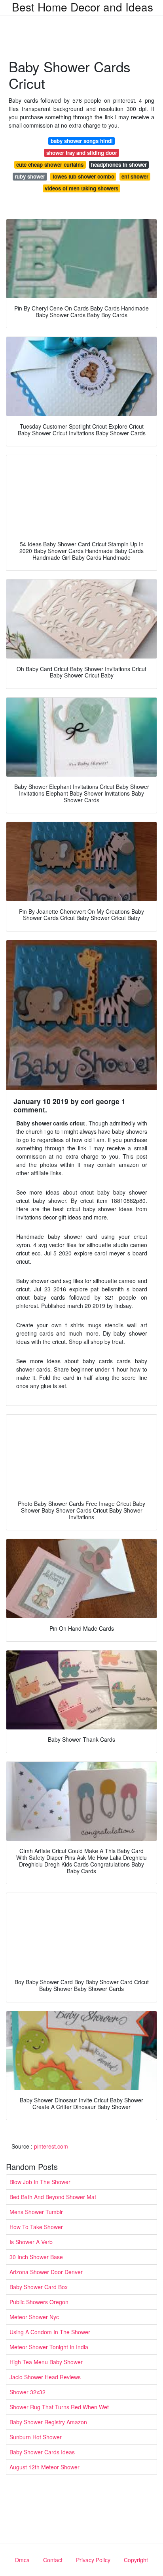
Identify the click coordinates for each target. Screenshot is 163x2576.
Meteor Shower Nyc (34, 2317)
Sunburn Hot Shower (36, 2437)
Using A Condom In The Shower (50, 2332)
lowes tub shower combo (83, 176)
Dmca (22, 2560)
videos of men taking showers (81, 188)
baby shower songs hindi (82, 141)
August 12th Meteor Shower (45, 2467)
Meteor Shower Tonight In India (49, 2347)
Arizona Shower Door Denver (46, 2272)
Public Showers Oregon (39, 2302)
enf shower (135, 176)
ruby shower (30, 176)
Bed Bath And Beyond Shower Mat (53, 2197)
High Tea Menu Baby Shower (46, 2362)
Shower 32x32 (27, 2392)
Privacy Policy (93, 2560)
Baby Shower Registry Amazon (48, 2422)
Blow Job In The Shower (40, 2182)
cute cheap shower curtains (50, 165)
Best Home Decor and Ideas (82, 7)
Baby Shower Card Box (39, 2287)
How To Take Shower (36, 2227)
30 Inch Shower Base (36, 2257)
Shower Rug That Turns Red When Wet (59, 2407)
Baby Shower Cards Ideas (42, 2452)
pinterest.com (51, 2146)
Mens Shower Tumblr (36, 2212)
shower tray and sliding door (82, 153)
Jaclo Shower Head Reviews (45, 2377)
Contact (53, 2560)
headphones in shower (119, 165)
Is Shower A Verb (31, 2242)
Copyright (136, 2560)
